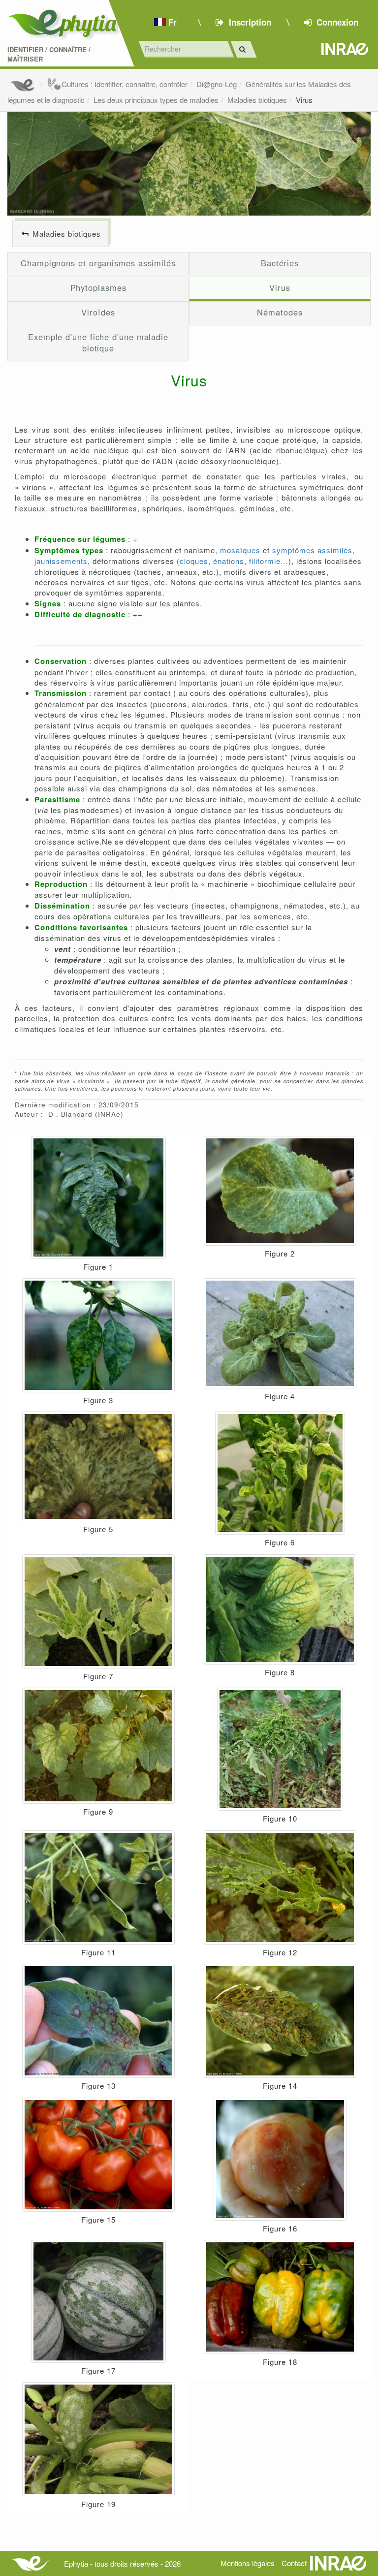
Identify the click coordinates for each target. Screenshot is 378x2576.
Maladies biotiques (257, 100)
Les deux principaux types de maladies (156, 100)
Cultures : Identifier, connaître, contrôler (125, 84)
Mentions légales (248, 2563)
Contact (294, 2563)
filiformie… (269, 561)
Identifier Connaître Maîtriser (49, 54)
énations (229, 561)
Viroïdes (98, 312)
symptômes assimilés (312, 550)
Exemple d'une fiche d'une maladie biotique (98, 343)
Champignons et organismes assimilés (98, 263)
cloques (194, 561)
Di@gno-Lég (217, 84)
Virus (304, 100)
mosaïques (240, 550)
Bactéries (280, 263)
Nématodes (280, 312)
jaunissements (61, 561)
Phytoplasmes (98, 287)
